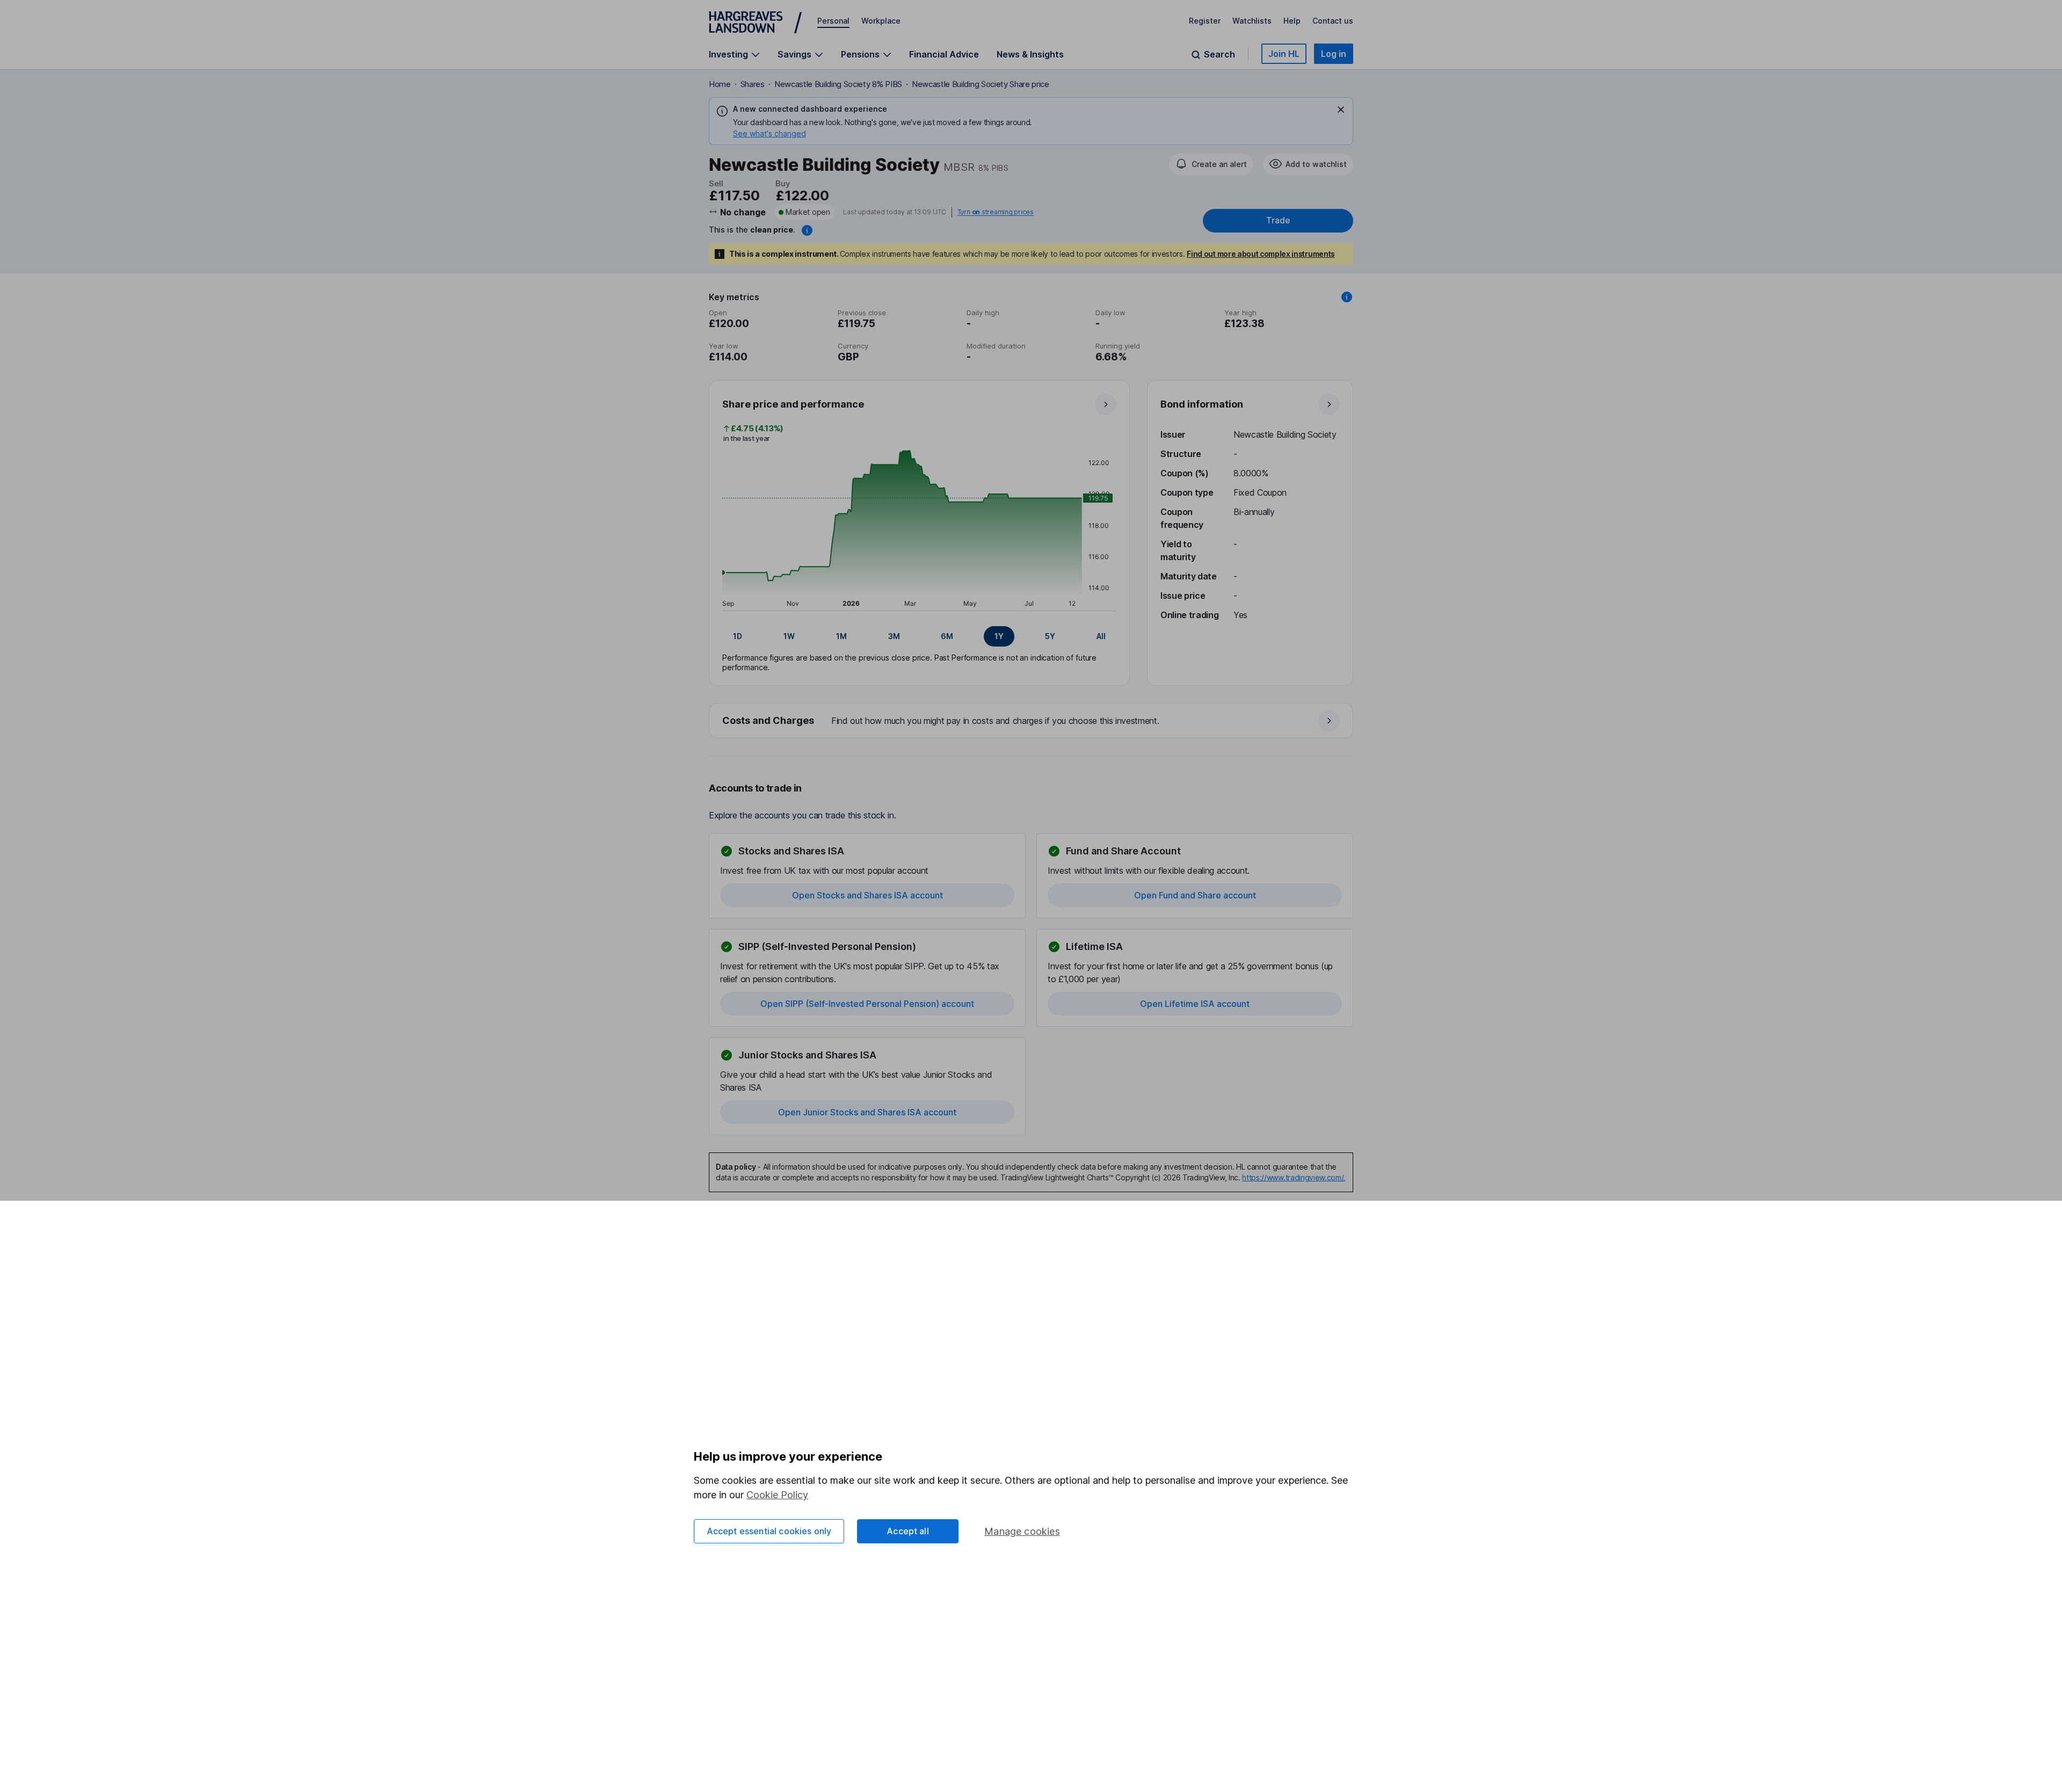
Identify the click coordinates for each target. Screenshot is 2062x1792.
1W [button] (789, 636)
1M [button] (841, 636)
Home (720, 84)
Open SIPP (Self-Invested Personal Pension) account (867, 1004)
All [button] (1101, 636)
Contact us (1333, 21)
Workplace (881, 21)
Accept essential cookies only (769, 1531)
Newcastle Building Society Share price (981, 84)
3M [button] (894, 636)
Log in (1334, 54)
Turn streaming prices (996, 212)
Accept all (908, 1531)
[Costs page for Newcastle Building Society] (1032, 721)
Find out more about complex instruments (1261, 254)
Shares (753, 84)
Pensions (860, 55)
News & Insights (1030, 54)
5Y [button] (1050, 636)
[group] (919, 636)
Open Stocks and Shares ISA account (867, 895)
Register (1205, 21)
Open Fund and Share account (1195, 895)
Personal (833, 21)
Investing (728, 55)
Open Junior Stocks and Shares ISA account (867, 1112)
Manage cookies (1022, 1531)
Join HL (1284, 54)
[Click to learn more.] (1347, 297)
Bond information (1202, 404)
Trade (1278, 220)
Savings (794, 55)
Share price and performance (793, 404)
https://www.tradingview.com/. (1294, 1177)
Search (1219, 55)
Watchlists (1252, 21)
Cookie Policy (777, 1495)
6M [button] (947, 636)
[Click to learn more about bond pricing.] (807, 230)
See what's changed (769, 133)
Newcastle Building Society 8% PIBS (838, 84)
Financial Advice (944, 54)
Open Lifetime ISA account (1195, 1004)
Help (1292, 21)
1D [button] (738, 636)
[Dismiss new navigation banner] (1341, 110)
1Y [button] (999, 636)
